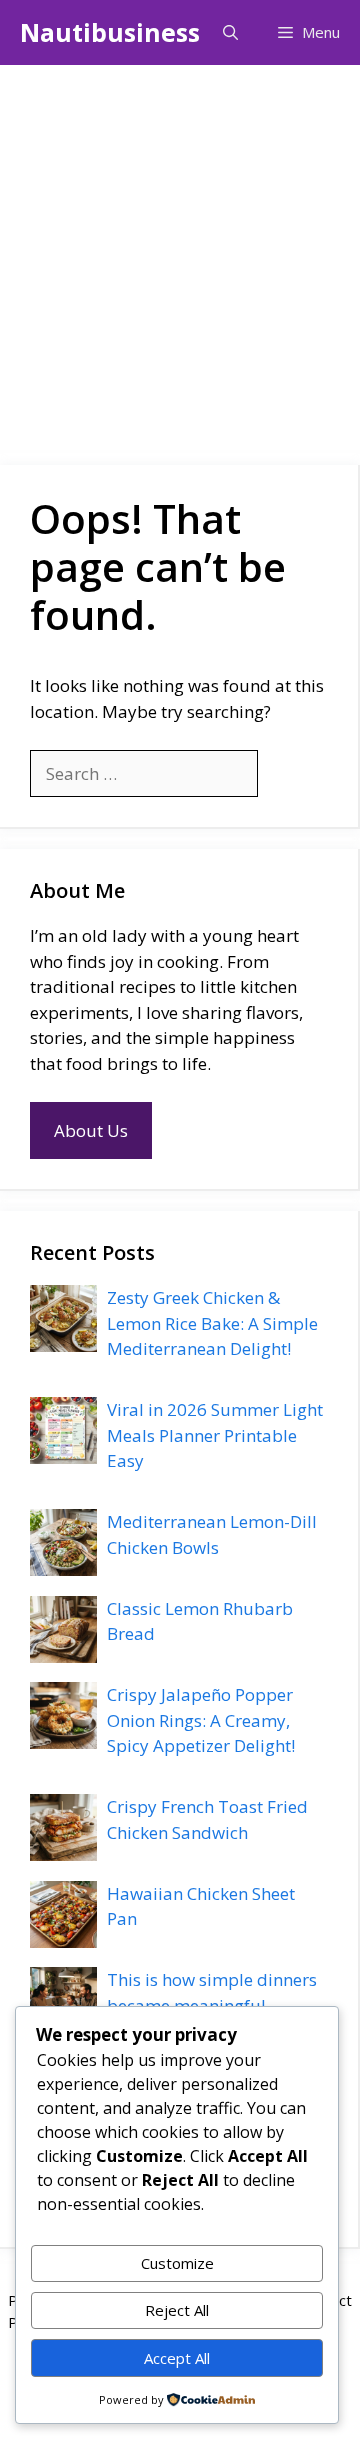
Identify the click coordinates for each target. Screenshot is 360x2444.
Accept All (177, 2358)
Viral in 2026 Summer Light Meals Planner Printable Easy (215, 1435)
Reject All (177, 2310)
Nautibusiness (110, 32)
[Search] (290, 774)
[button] (230, 32)
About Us (91, 1130)
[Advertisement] (180, 255)
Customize (177, 2263)
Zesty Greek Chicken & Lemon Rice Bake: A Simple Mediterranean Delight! (212, 1323)
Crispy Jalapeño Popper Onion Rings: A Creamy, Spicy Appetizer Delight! (201, 1720)
